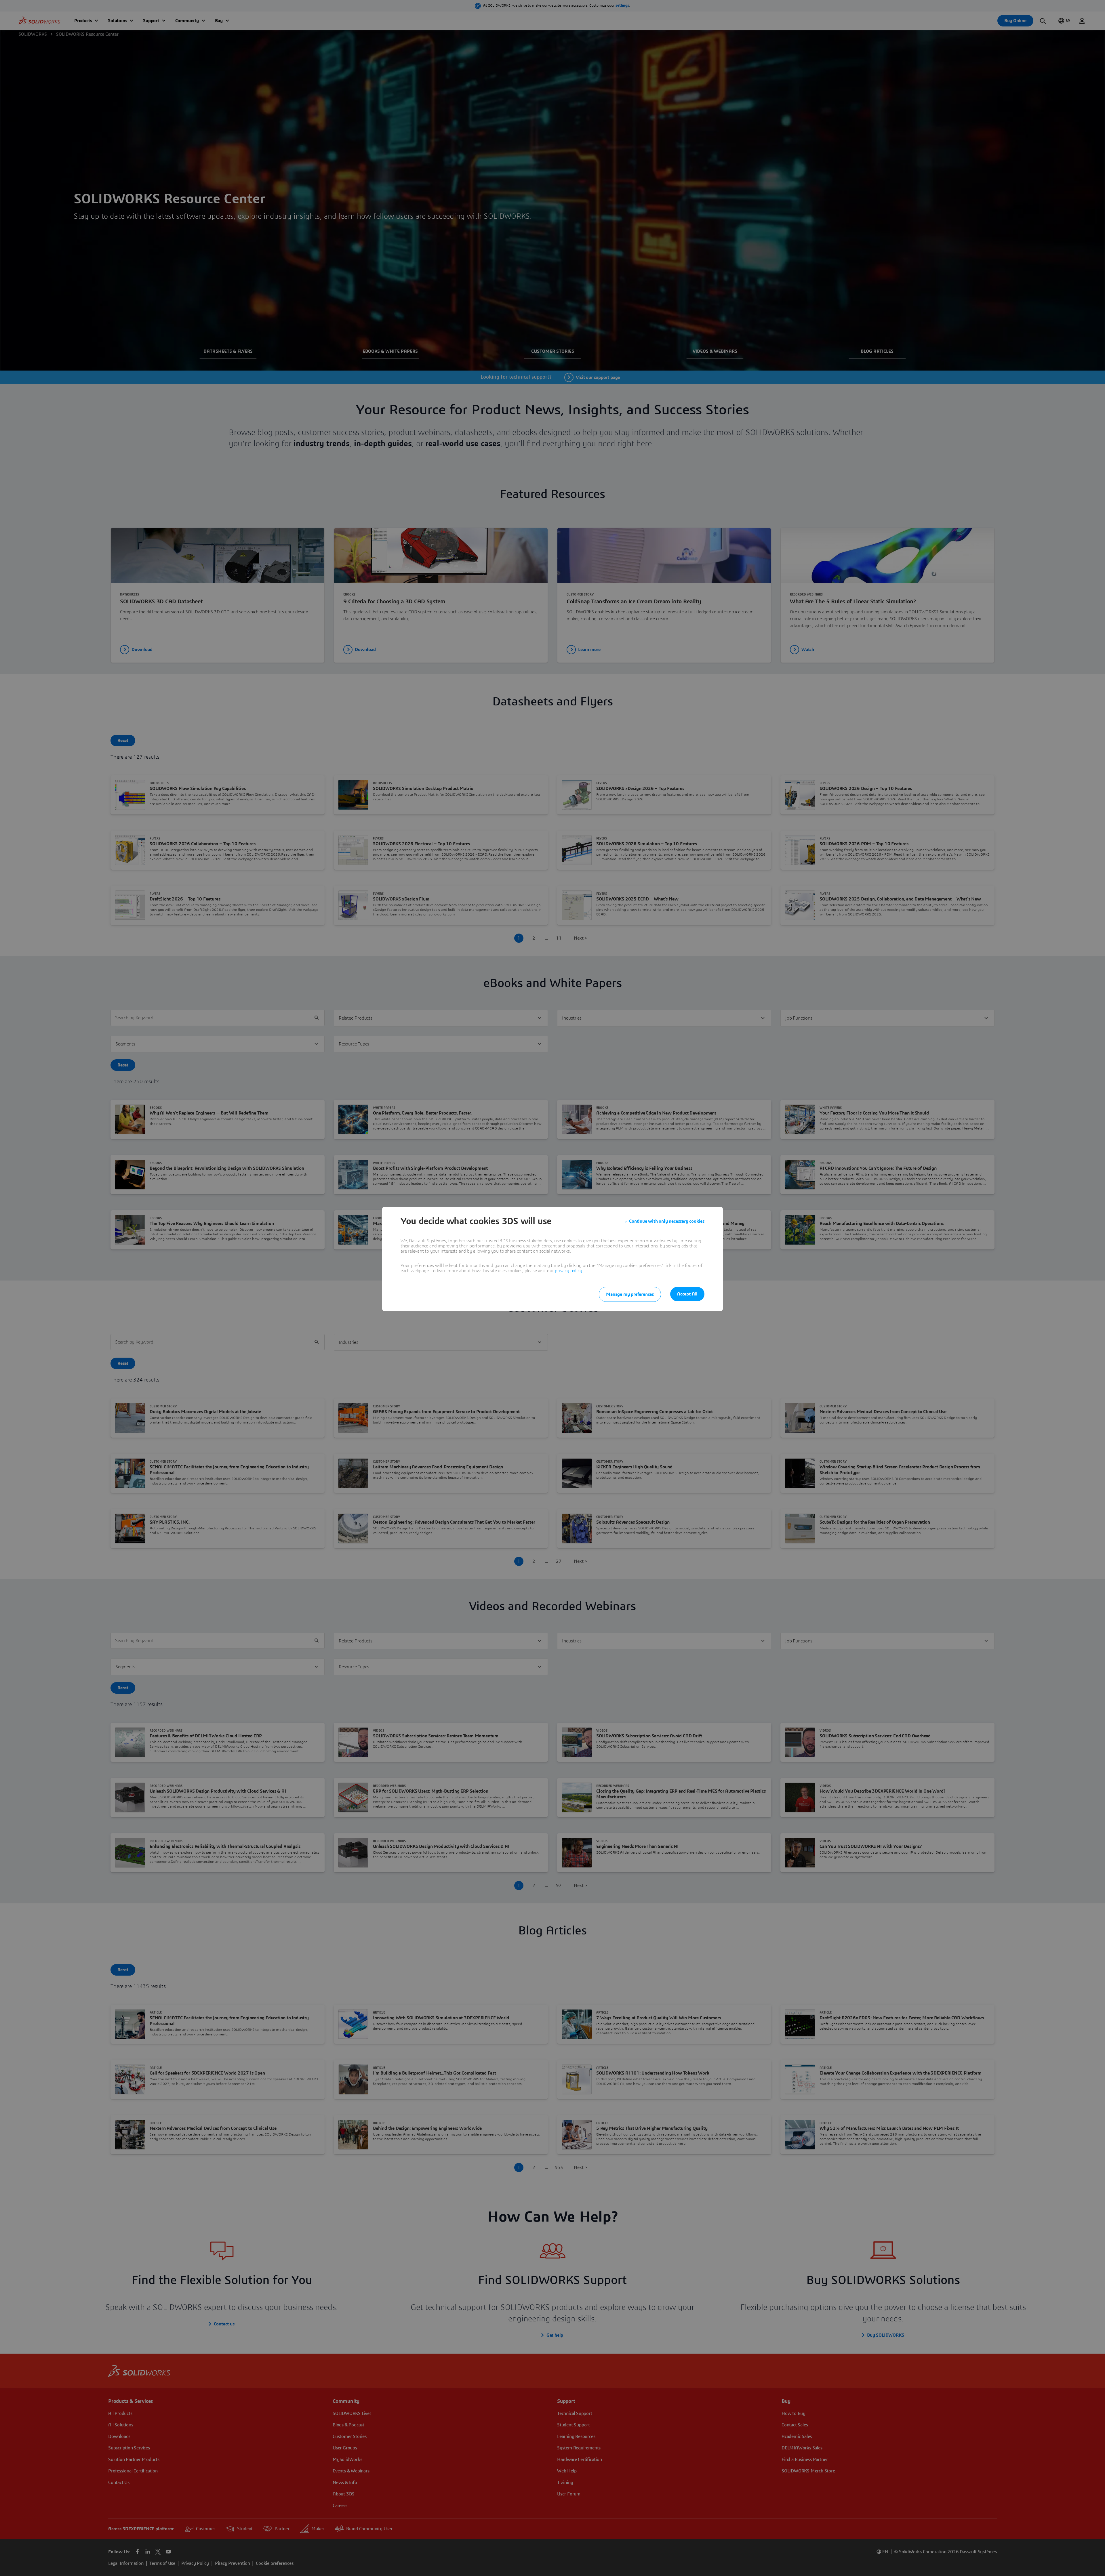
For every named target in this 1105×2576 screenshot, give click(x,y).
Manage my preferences (630, 1294)
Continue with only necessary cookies (667, 1221)
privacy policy (568, 1271)
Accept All (687, 1294)
